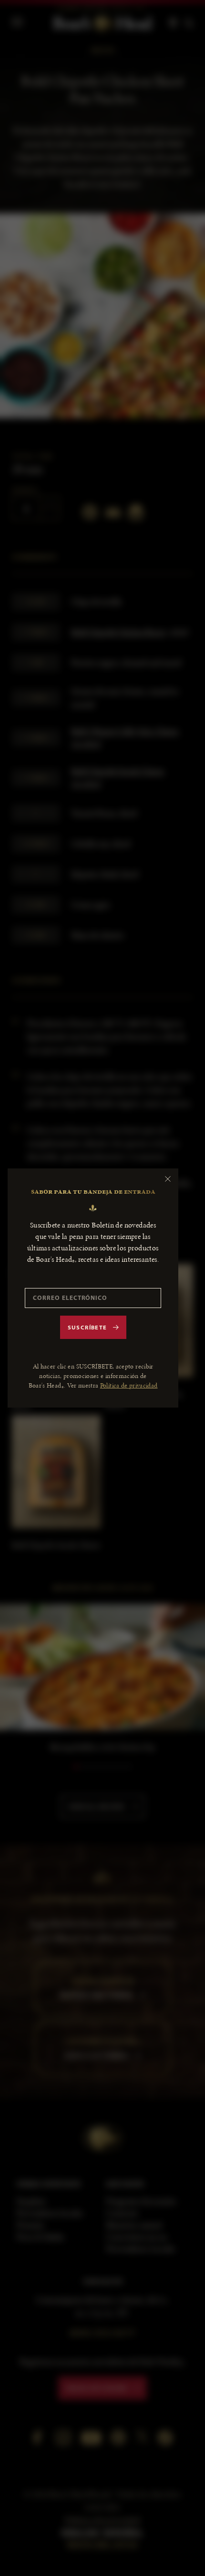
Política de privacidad (129, 1385)
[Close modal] (168, 1179)
